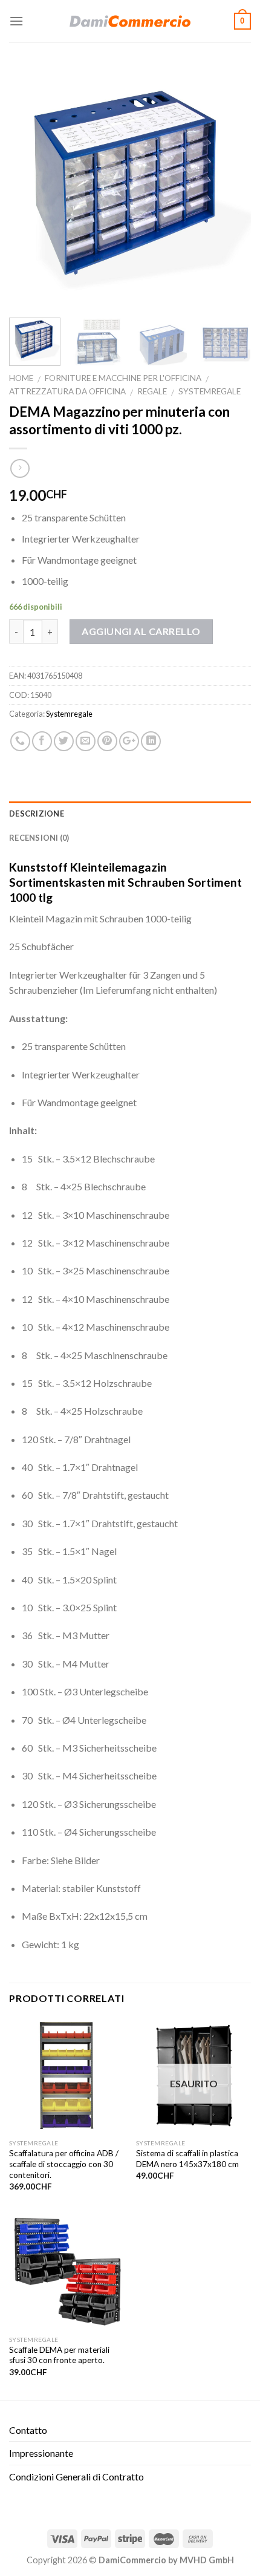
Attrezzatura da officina (67, 391)
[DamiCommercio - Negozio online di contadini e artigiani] (130, 21)
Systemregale (210, 391)
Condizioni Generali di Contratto (76, 2477)
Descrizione (37, 814)
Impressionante (41, 2453)
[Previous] (29, 187)
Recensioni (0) (39, 838)
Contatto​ (28, 2430)
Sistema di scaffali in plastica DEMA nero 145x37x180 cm (187, 2159)
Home (21, 378)
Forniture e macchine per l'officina (123, 378)
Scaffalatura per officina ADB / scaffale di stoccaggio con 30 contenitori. (64, 2164)
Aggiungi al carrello (141, 631)
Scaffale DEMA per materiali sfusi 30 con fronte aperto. (59, 2355)
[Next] (231, 187)
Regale (152, 391)
